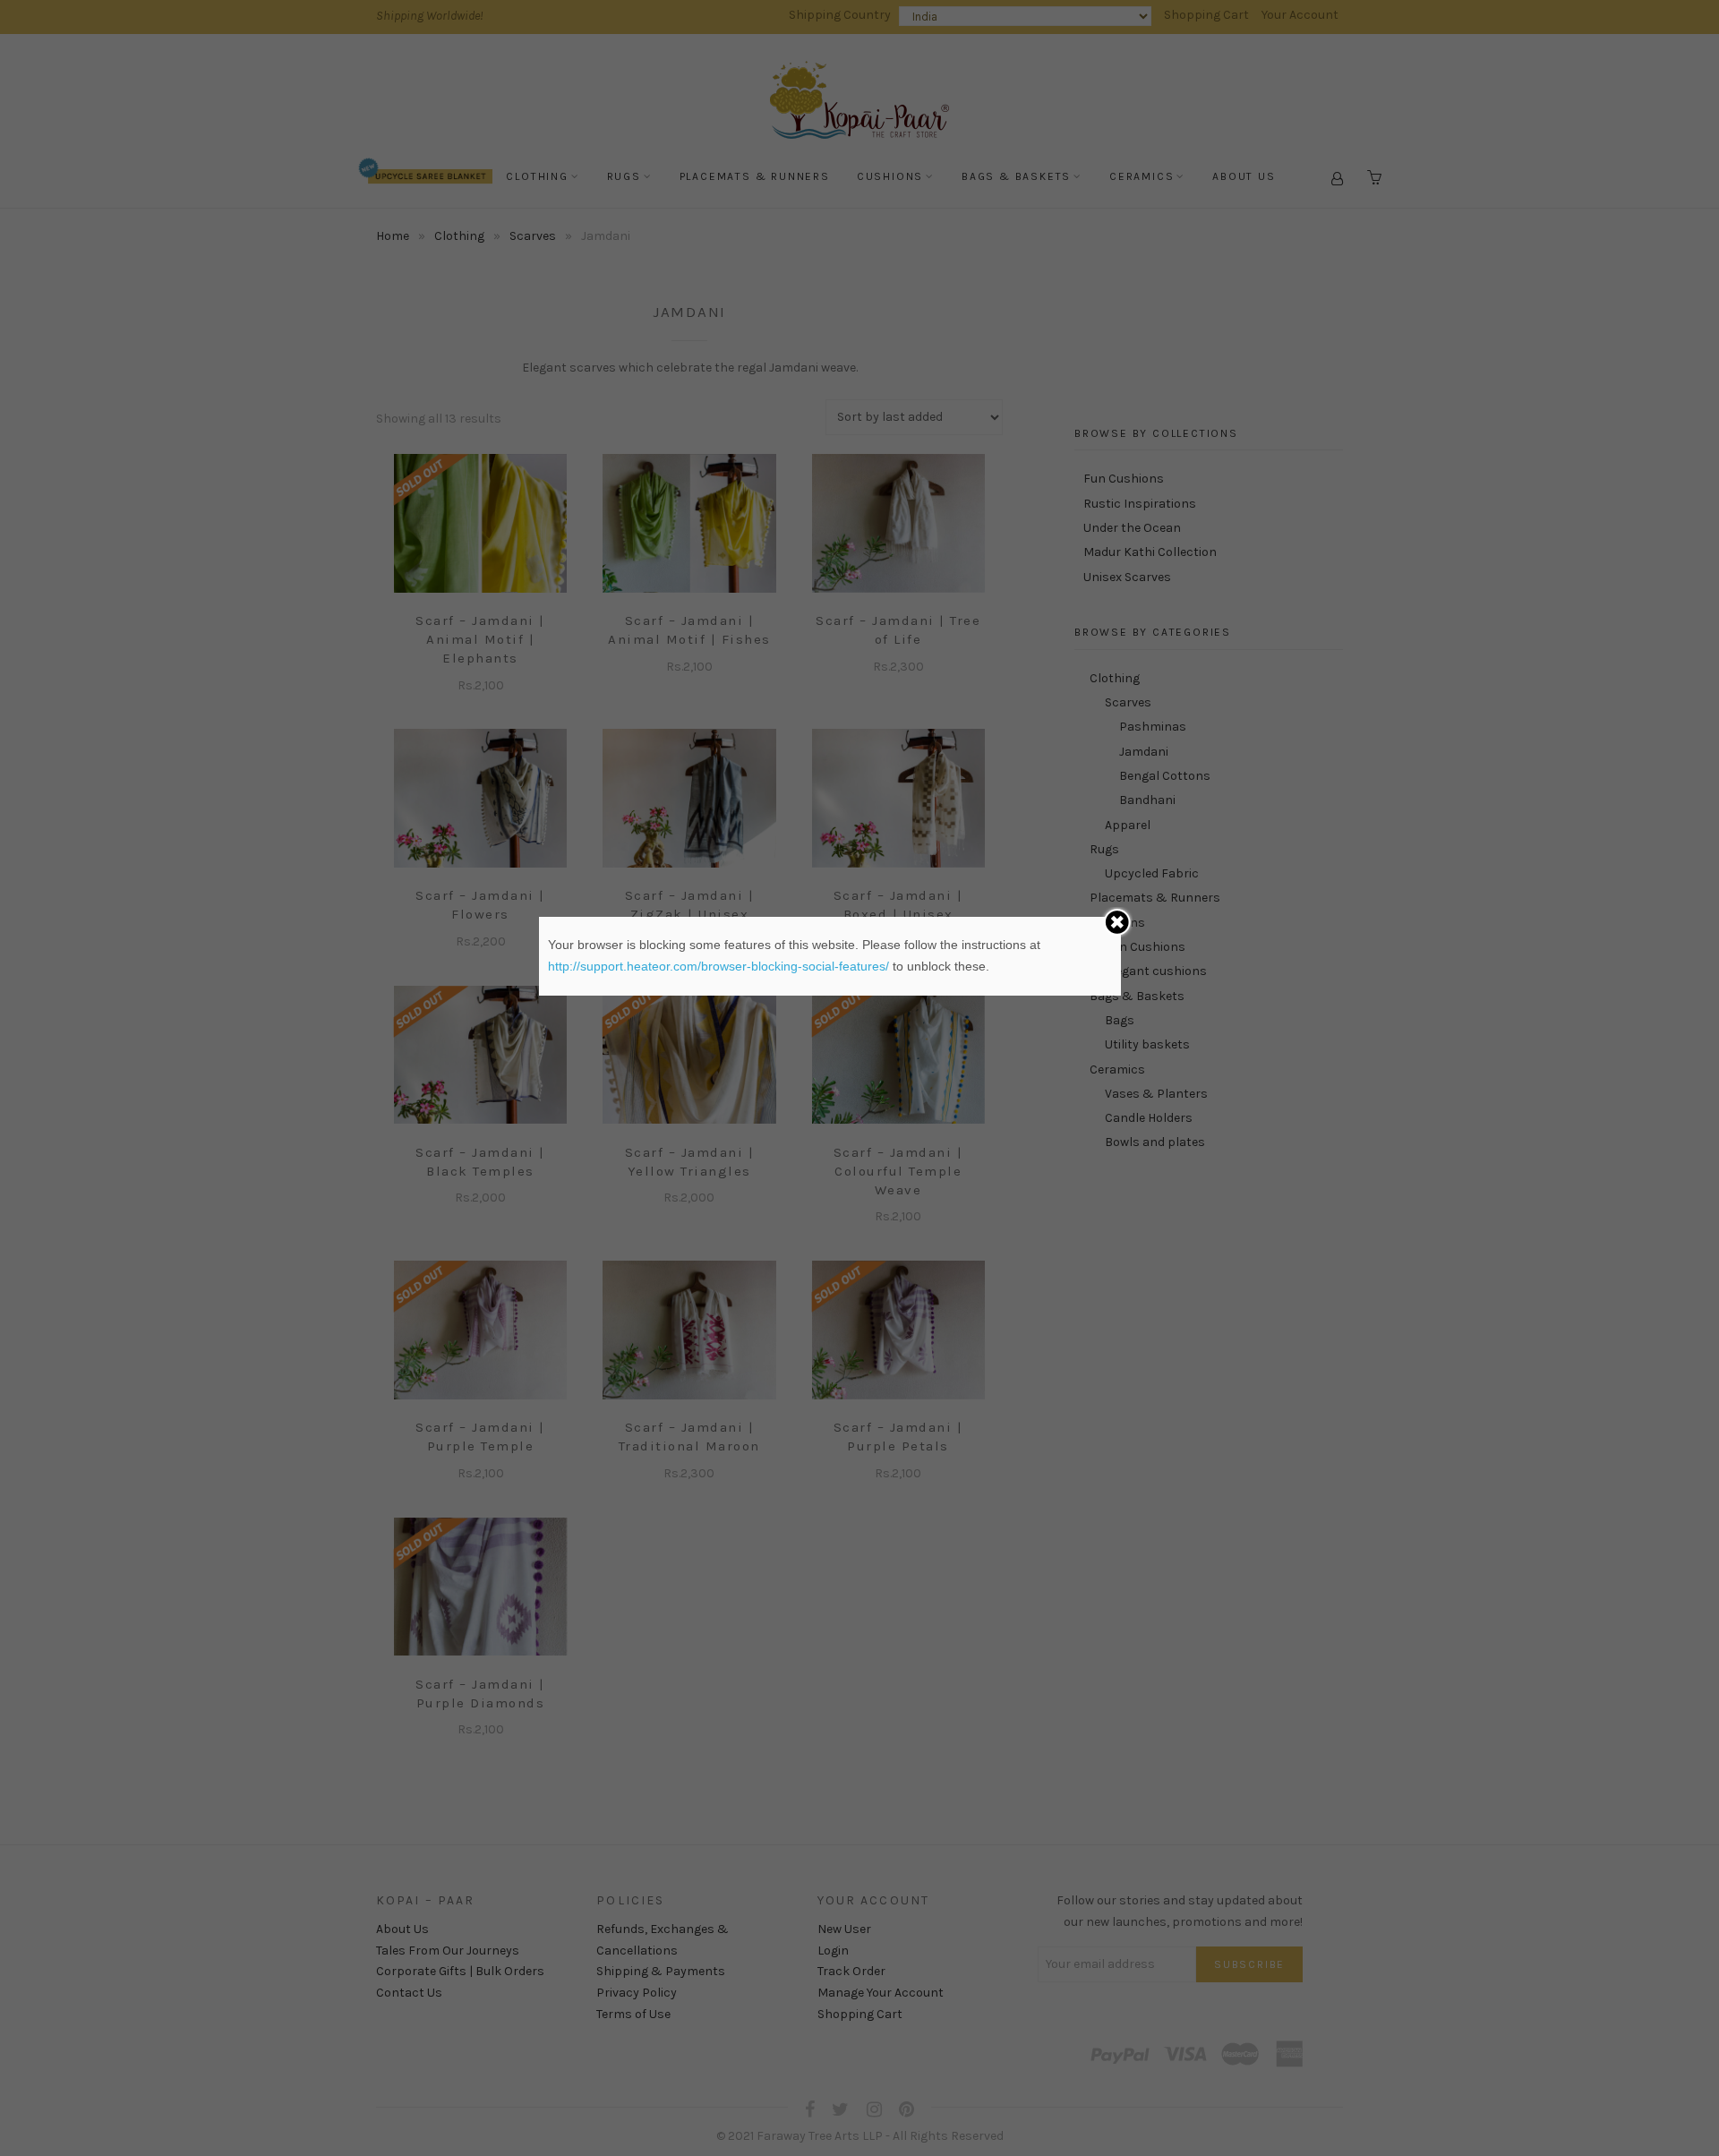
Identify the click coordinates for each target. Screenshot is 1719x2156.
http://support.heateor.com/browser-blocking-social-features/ (718, 966)
